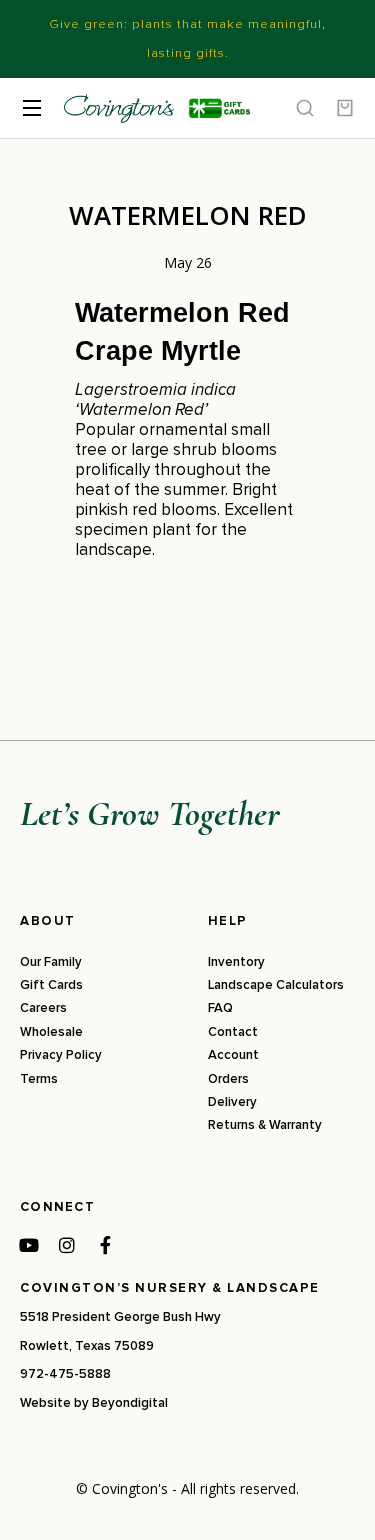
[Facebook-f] (105, 1245)
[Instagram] (67, 1245)
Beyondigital (130, 1403)
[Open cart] (345, 108)
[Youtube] (29, 1245)
